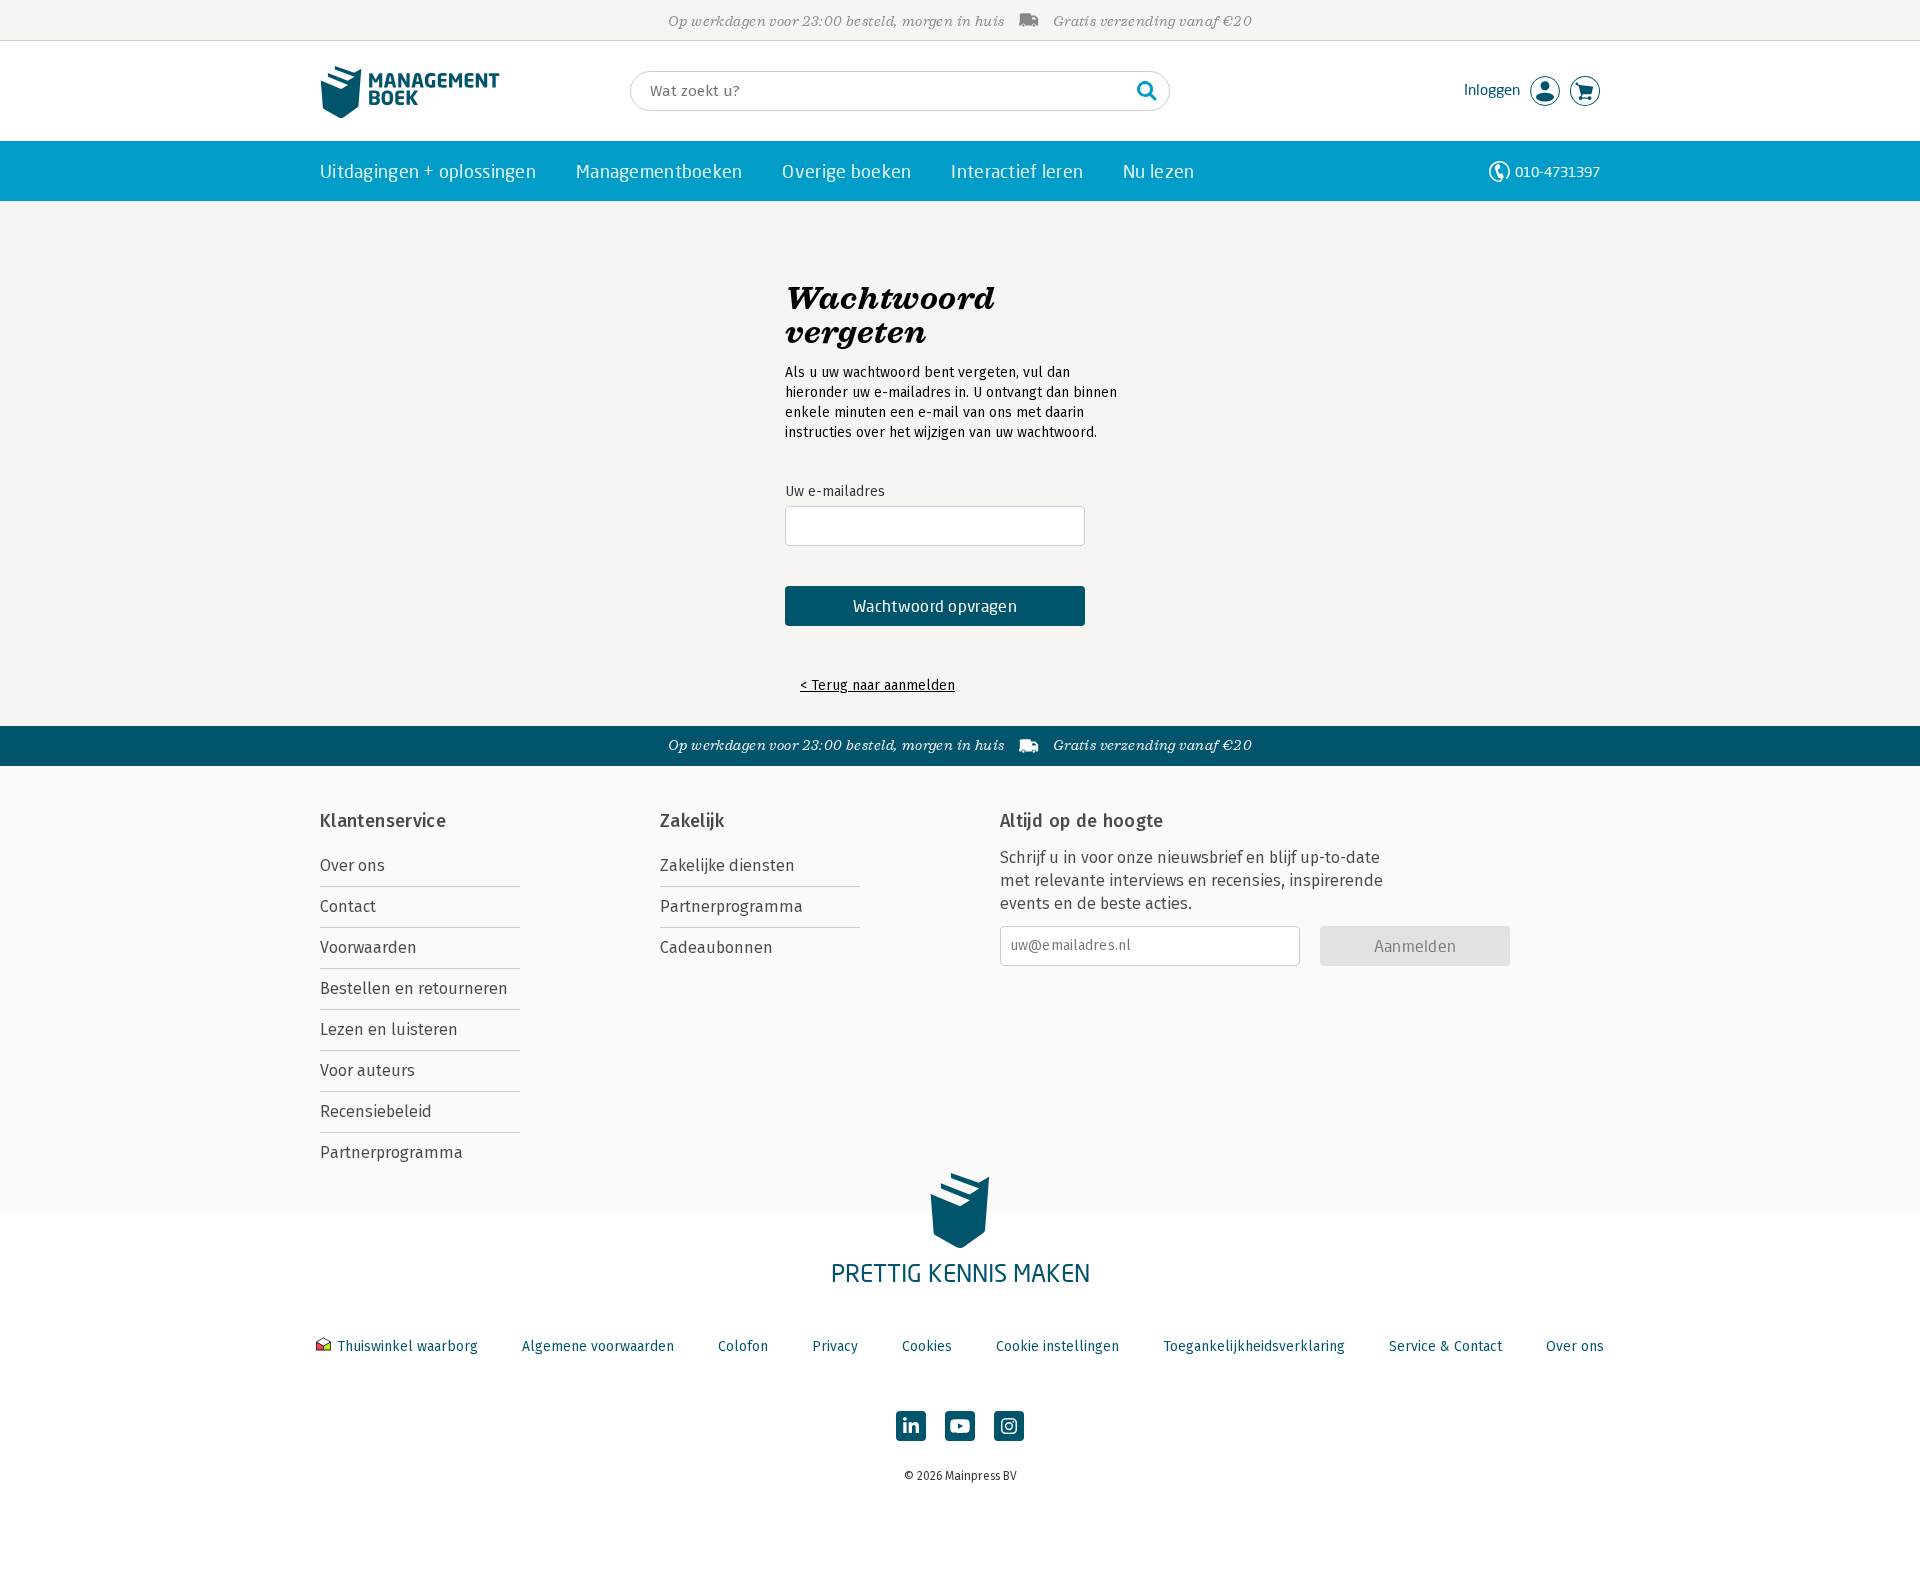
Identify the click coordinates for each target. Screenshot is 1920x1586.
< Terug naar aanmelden (877, 685)
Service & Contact (1445, 1346)
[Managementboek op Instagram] (1009, 1426)
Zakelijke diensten (727, 865)
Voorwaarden (368, 947)
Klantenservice (383, 821)
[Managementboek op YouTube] (960, 1426)
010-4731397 (1557, 171)
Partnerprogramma (391, 1152)
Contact (348, 906)
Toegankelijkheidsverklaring (1254, 1346)
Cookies (927, 1346)
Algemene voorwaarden (598, 1346)
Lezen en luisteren (389, 1029)
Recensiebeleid (376, 1111)
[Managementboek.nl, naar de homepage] (410, 113)
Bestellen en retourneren (414, 988)
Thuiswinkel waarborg (407, 1346)
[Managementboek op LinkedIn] (911, 1426)
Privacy (835, 1346)
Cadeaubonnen (716, 947)
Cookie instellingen (1057, 1346)
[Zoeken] (1147, 91)
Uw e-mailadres (835, 491)
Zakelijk (692, 821)
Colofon (743, 1346)
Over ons (352, 865)
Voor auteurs (367, 1070)
